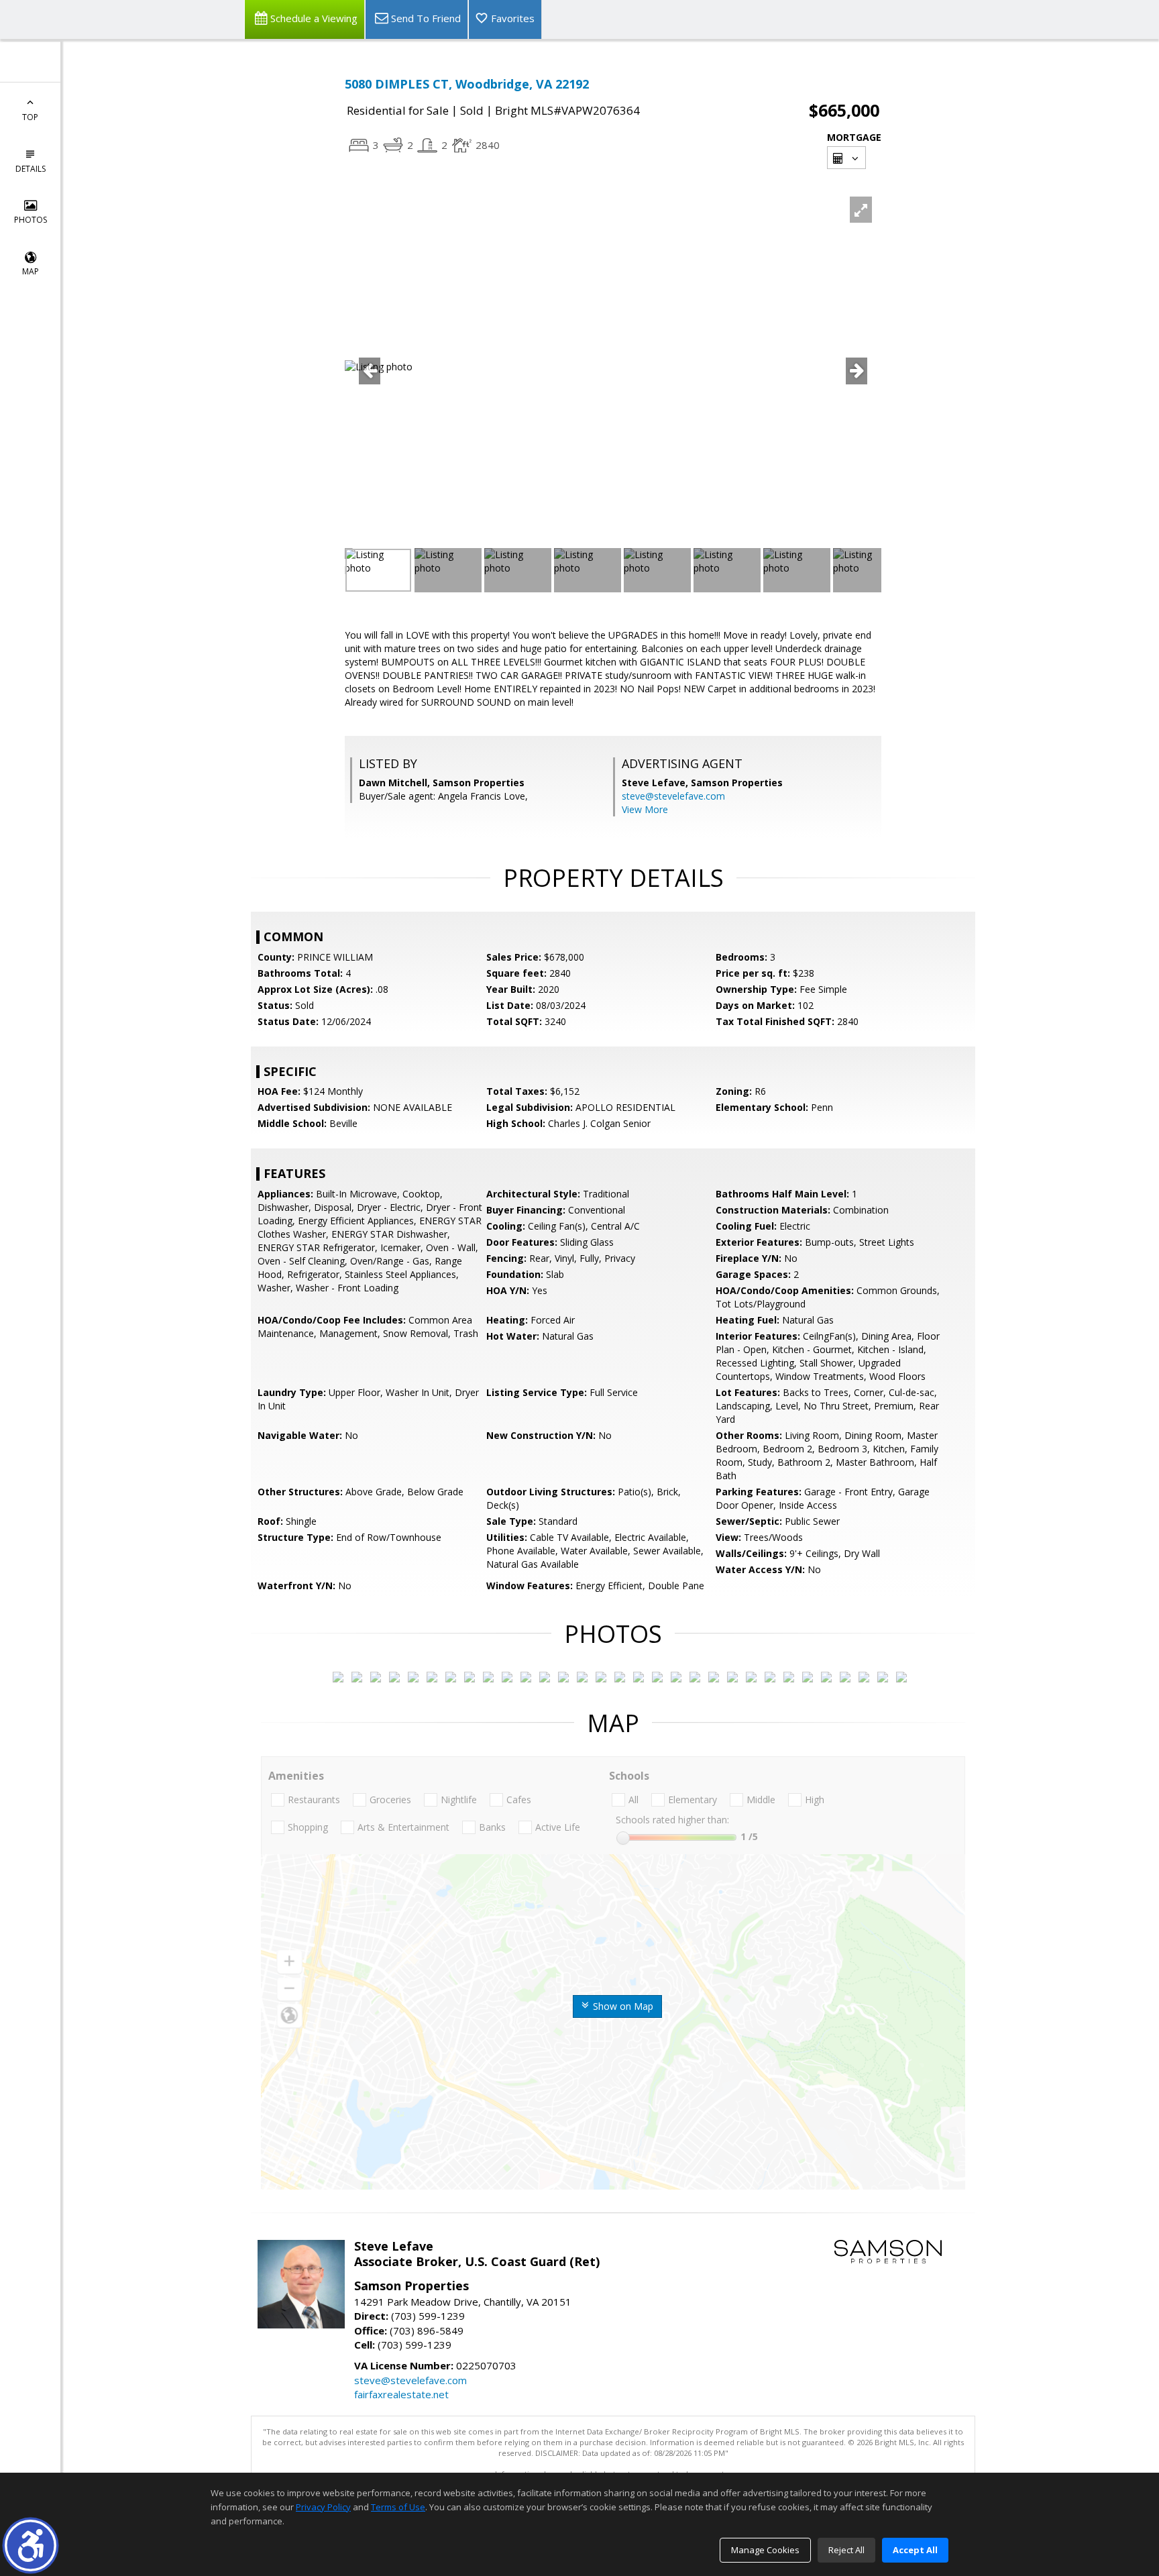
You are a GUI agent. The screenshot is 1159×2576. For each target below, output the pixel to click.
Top (30, 117)
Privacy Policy (323, 2507)
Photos (31, 220)
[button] (31, 2545)
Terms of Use (398, 2507)
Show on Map (622, 2006)
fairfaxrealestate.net (401, 2394)
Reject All (846, 2550)
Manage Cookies (765, 2550)
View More (645, 809)
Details (31, 169)
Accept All (915, 2550)
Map (31, 271)
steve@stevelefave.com (673, 796)
